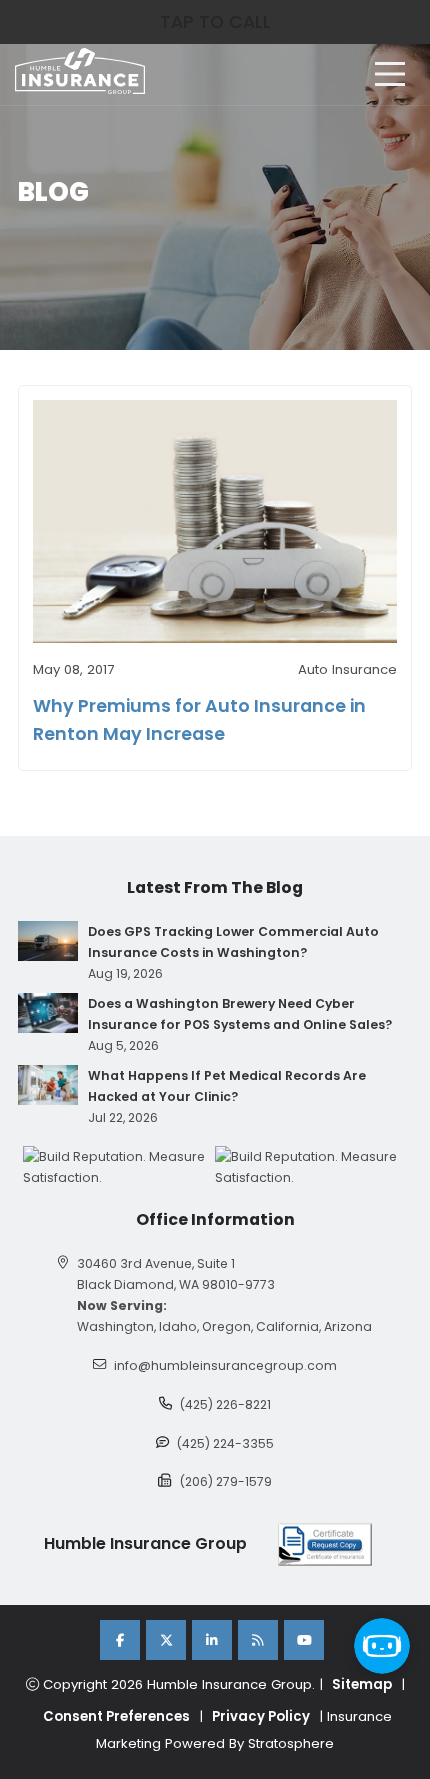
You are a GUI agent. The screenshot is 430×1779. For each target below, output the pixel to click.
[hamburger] (390, 74)
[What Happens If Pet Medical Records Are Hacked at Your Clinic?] (48, 1085)
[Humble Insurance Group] (80, 71)
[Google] (258, 1640)
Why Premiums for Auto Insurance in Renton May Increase (199, 720)
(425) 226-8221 (225, 1404)
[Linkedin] (212, 1640)
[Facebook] (120, 1640)
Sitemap (362, 1684)
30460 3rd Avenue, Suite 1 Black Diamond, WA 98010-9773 (176, 1274)
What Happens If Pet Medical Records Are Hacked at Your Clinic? (227, 1086)
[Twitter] (166, 1640)
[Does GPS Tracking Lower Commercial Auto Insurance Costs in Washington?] (48, 941)
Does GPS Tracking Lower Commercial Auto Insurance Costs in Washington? (233, 942)
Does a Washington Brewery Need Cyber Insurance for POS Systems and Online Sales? (240, 1014)
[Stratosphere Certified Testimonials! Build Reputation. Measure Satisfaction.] (119, 1167)
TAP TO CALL (215, 22)
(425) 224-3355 (225, 1443)
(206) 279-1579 (226, 1481)
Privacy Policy (261, 1716)
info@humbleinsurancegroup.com (225, 1365)
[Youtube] (304, 1640)
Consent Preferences (116, 1716)
